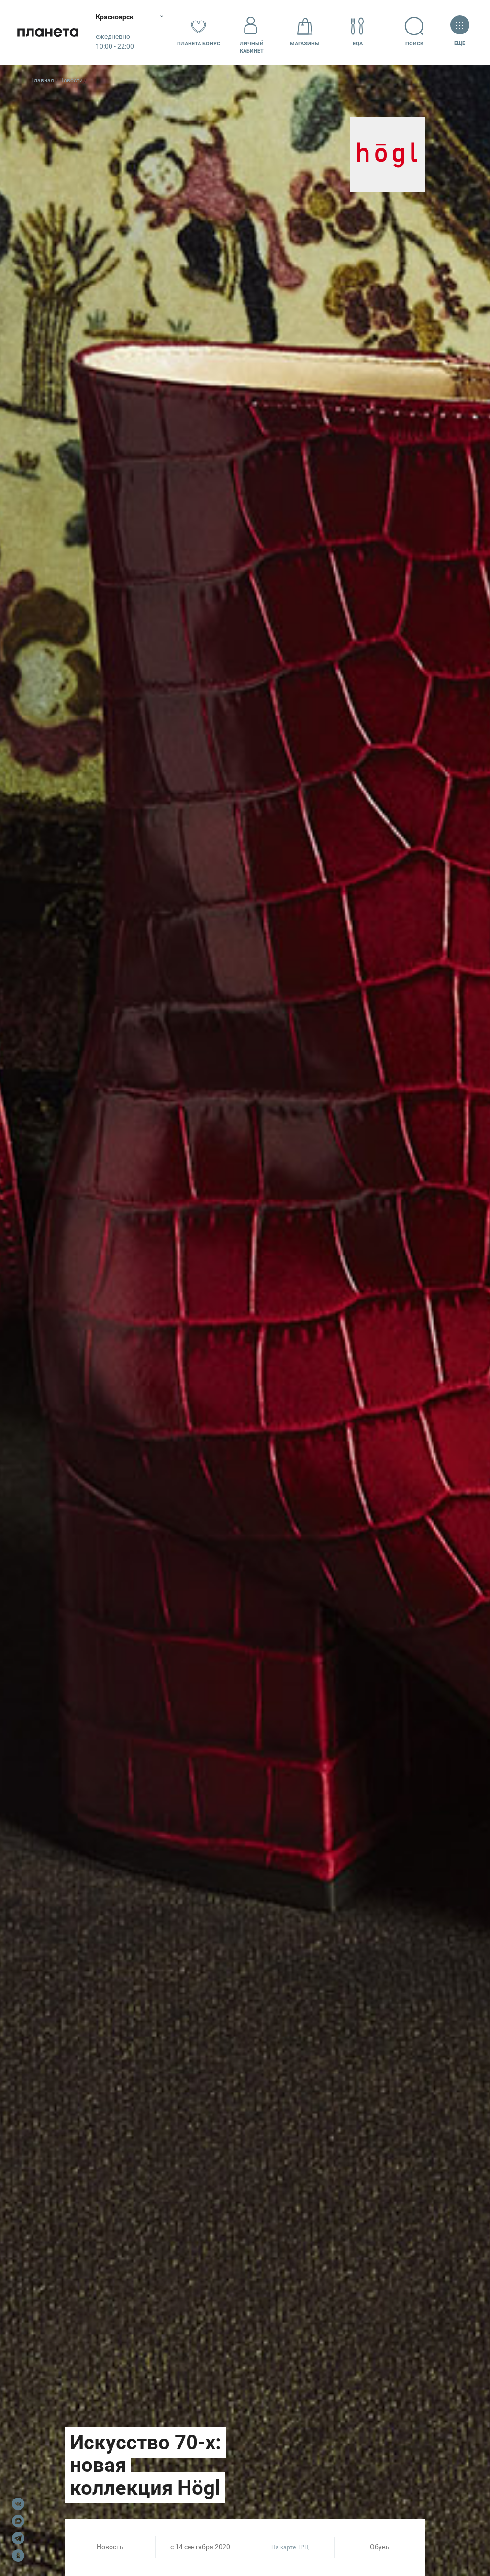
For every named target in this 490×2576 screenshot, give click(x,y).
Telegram (18, 2538)
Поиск (414, 44)
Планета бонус (199, 44)
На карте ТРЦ (290, 2547)
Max (18, 2521)
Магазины (305, 44)
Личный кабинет (252, 47)
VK (18, 2504)
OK (18, 2555)
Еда (358, 44)
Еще (460, 43)
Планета (48, 32)
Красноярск (115, 17)
